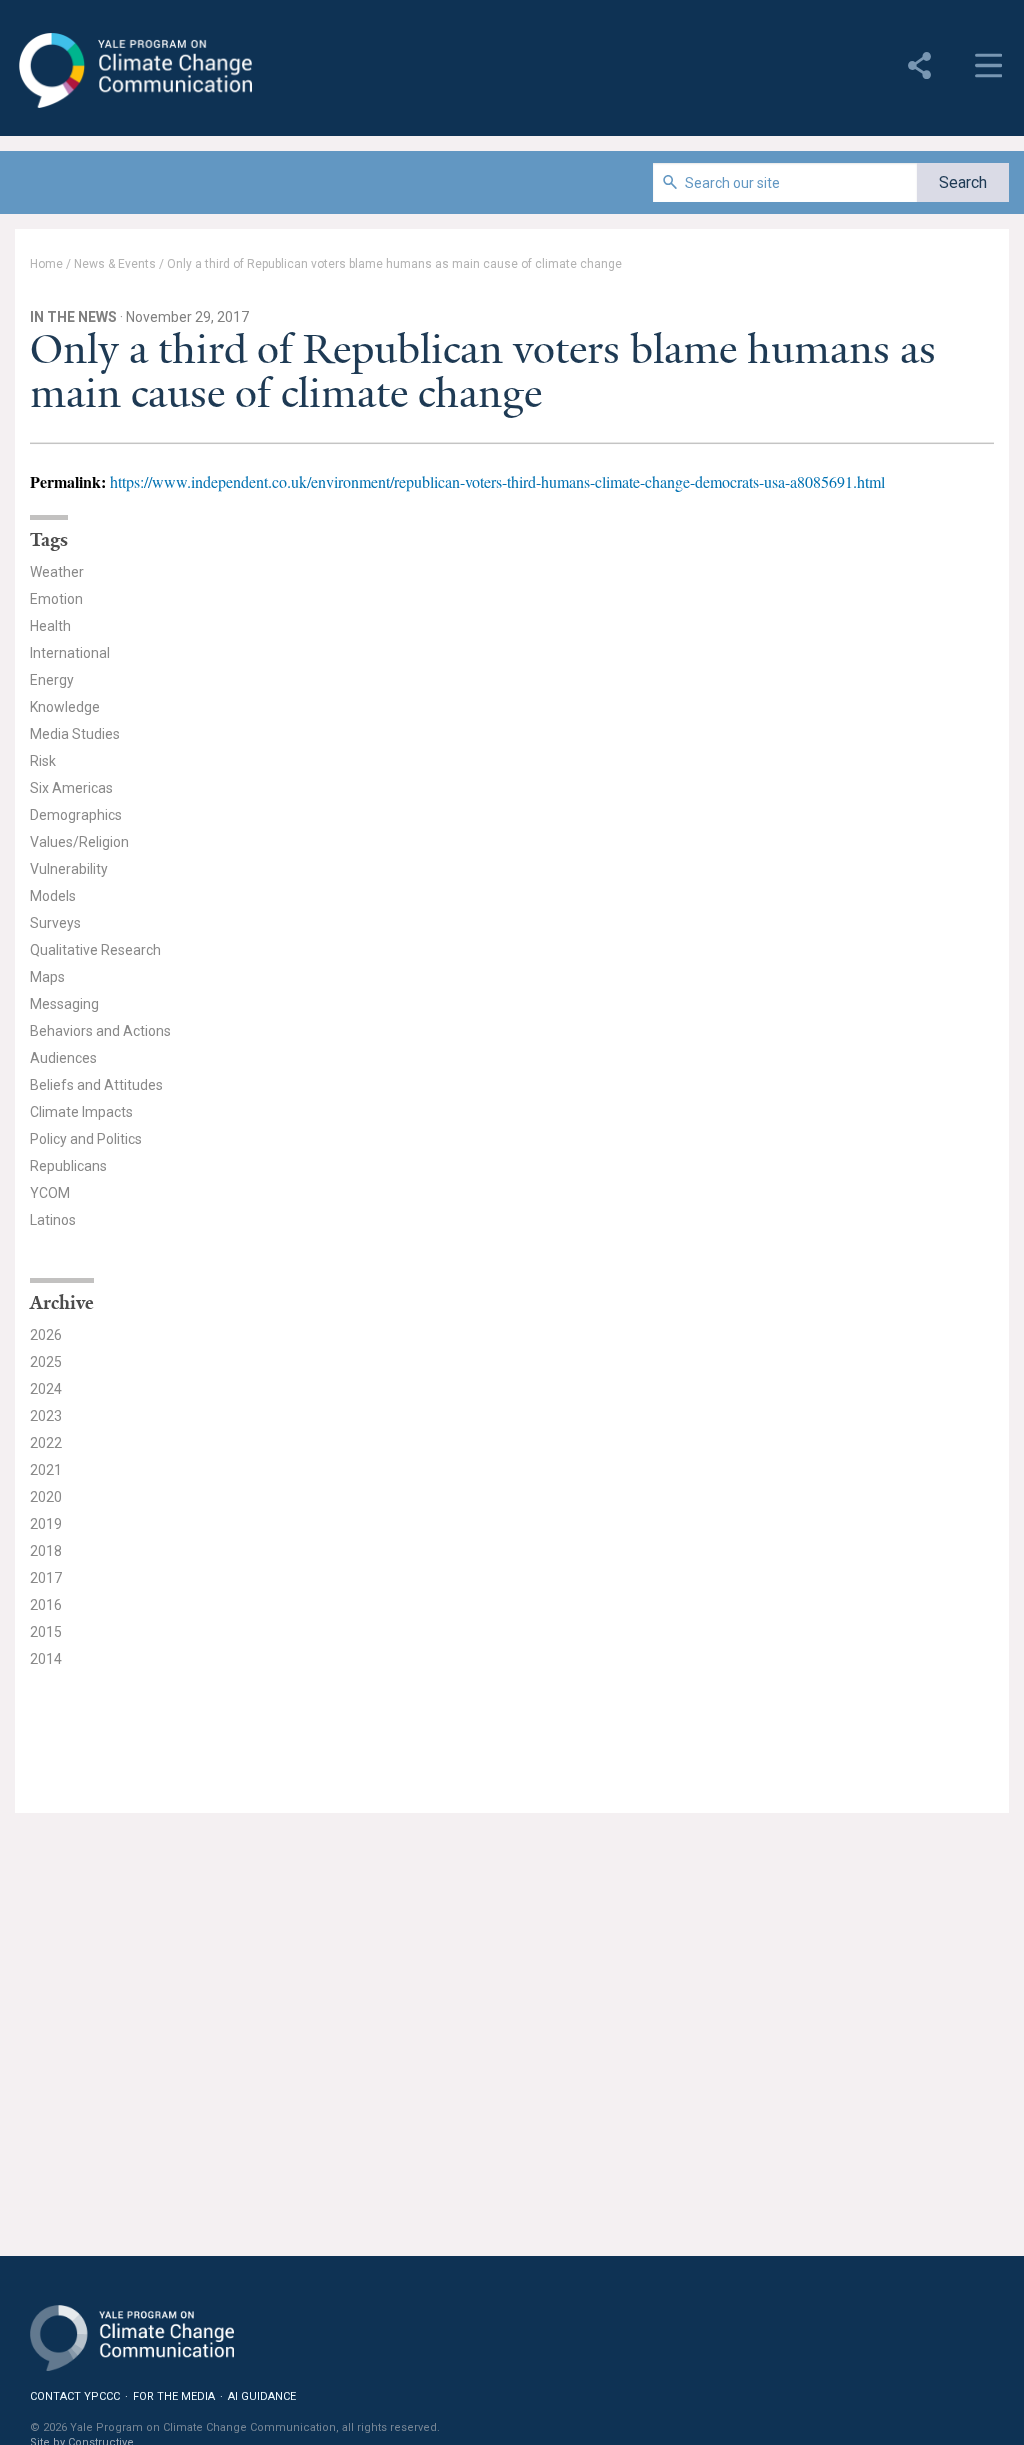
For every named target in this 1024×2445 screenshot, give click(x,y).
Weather (57, 572)
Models (53, 896)
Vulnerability (69, 869)
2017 (46, 1578)
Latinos (53, 1220)
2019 (46, 1524)
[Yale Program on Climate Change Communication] (132, 2325)
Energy (52, 680)
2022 (46, 1443)
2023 (46, 1416)
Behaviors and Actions (100, 1031)
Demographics (76, 815)
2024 (46, 1389)
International (70, 653)
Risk (43, 761)
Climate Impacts (81, 1112)
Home (46, 264)
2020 (46, 1497)
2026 (46, 1335)
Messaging (64, 1004)
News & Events (115, 264)
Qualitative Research (95, 950)
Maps (47, 977)
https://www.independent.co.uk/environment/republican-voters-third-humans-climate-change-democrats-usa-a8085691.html (497, 481)
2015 (46, 1632)
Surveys (55, 923)
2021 (46, 1470)
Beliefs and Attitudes (96, 1085)
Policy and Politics (86, 1139)
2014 (46, 1659)
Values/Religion (79, 842)
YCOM (50, 1193)
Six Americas (71, 788)
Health (50, 626)
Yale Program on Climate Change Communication (133, 71)
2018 (46, 1551)
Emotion (56, 599)
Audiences (63, 1058)
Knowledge (65, 707)
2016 (46, 1605)
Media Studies (75, 734)
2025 (46, 1362)
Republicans (68, 1166)
